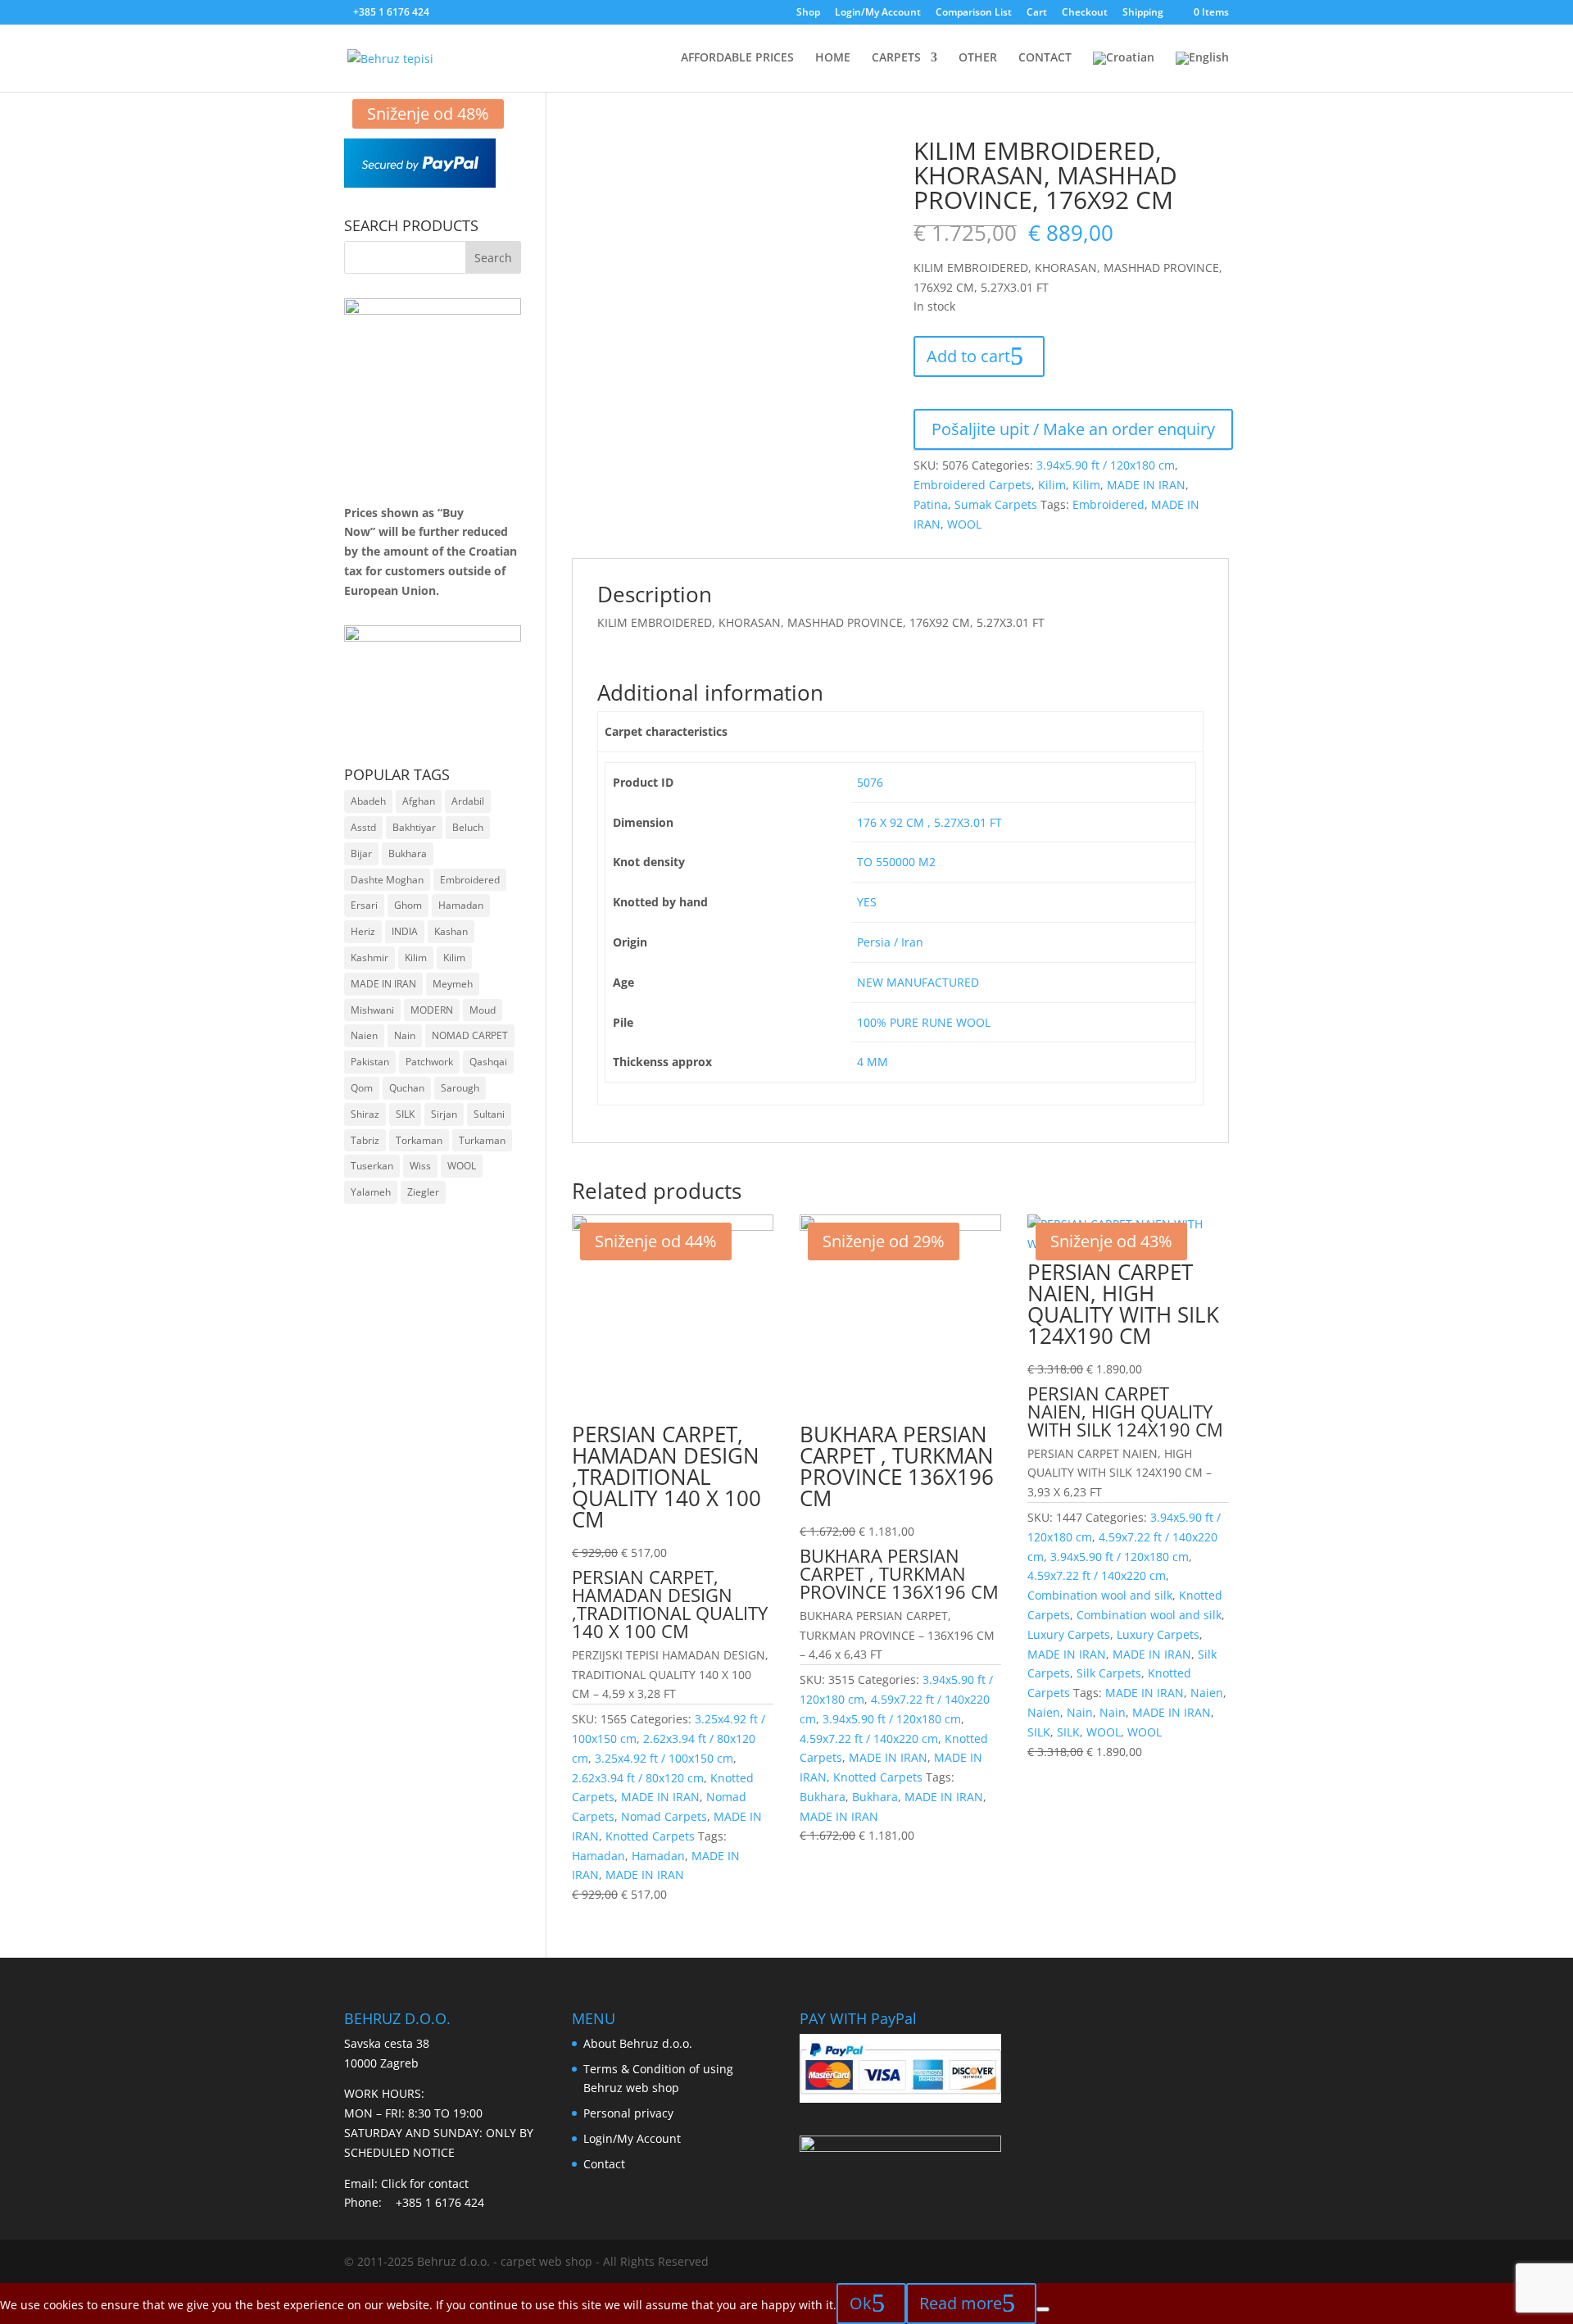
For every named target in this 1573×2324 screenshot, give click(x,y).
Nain (1080, 1712)
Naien (1207, 1693)
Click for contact (425, 2183)
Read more (961, 2303)
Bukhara (823, 1797)
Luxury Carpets (1069, 1634)
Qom (362, 1088)
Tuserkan (372, 1166)
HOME (833, 58)
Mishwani (372, 1010)
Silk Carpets (1109, 1673)
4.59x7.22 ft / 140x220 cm (869, 1738)
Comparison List (974, 13)
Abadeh (368, 801)
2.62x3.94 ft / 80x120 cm (638, 1778)
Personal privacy (628, 2113)
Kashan (451, 931)
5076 (870, 782)
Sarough (460, 1088)
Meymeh (453, 984)
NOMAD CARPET (470, 1035)
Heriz (363, 931)
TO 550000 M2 (896, 862)
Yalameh (371, 1192)
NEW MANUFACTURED (918, 982)
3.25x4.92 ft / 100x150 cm (664, 1758)
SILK (1039, 1732)
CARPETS (896, 58)
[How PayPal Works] (420, 183)
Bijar (361, 853)
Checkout (1085, 13)
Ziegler (423, 1192)
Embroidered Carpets (972, 485)
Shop (808, 13)
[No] (1043, 2309)
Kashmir (369, 958)
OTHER (978, 58)
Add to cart (968, 356)
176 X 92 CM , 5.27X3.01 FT (929, 822)
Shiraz (365, 1114)
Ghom (408, 905)
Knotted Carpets (650, 1836)
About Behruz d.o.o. (638, 2043)
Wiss (420, 1166)
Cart (1037, 13)
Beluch (468, 827)
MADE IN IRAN (1146, 485)
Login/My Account (878, 13)
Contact (604, 2164)
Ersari (364, 905)
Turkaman (482, 1140)
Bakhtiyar (414, 827)
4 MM (873, 1062)
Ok (861, 2303)
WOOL (964, 524)
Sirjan (444, 1114)
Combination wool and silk (1100, 1595)
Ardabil (468, 801)
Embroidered (1108, 504)
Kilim (1052, 485)
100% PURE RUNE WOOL (924, 1022)
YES (867, 902)
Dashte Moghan (387, 880)
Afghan (419, 801)
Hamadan (598, 1856)
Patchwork (429, 1062)
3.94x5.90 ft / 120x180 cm (1106, 465)
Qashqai (488, 1062)
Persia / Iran (890, 942)
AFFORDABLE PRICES (737, 58)
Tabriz (365, 1140)
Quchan (407, 1088)
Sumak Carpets (996, 504)
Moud (483, 1010)
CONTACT (1045, 58)
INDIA (405, 931)
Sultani (489, 1114)
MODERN (432, 1010)
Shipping (1143, 13)
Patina (931, 504)
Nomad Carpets (664, 1816)
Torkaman (419, 1140)
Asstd (363, 827)
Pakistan (370, 1062)
